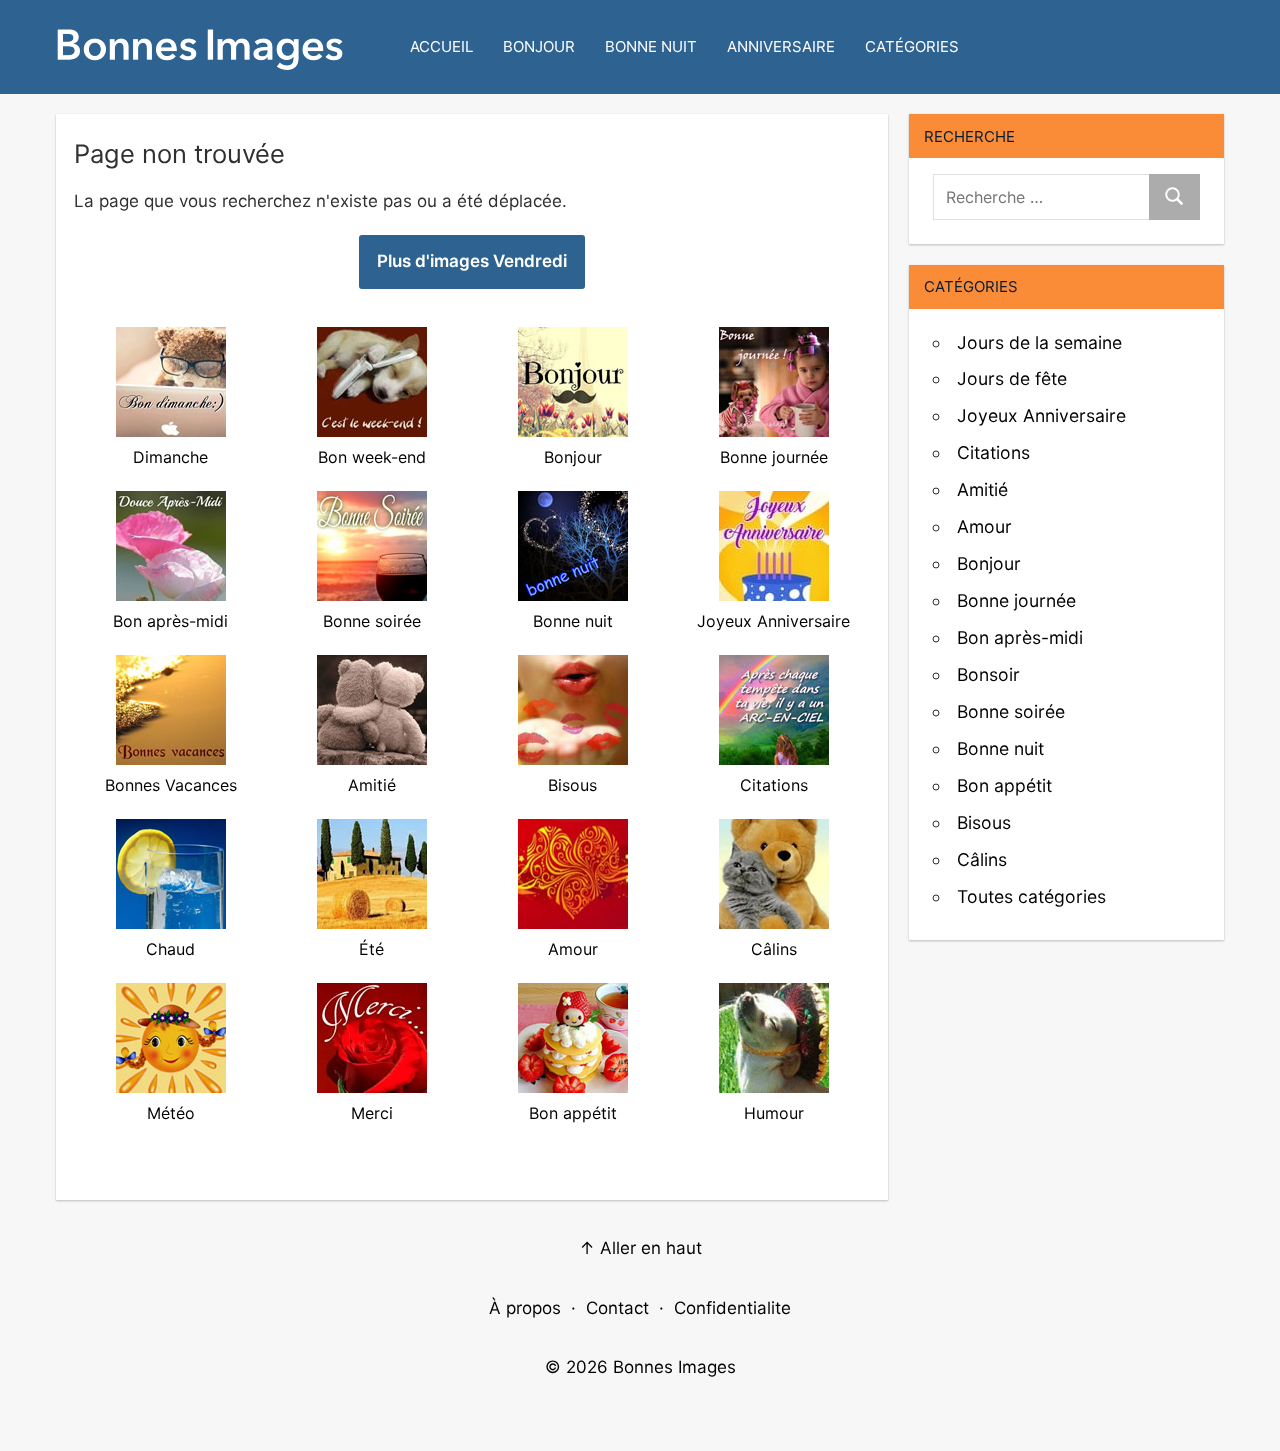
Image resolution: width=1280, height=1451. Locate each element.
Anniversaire (781, 46)
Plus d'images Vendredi (472, 261)
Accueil (441, 46)
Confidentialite (732, 1308)
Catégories (912, 46)
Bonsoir (988, 674)
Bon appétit (1004, 785)
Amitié (982, 489)
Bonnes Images (674, 1367)
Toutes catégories (1031, 896)
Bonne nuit (651, 46)
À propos (525, 1308)
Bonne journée (1016, 600)
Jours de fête (1012, 378)
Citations (993, 452)
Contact (617, 1308)
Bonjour (539, 46)
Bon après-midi (1020, 637)
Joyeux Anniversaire (1041, 415)
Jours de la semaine (1039, 342)
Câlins (982, 859)
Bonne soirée (1011, 711)
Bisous (984, 822)
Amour (984, 526)
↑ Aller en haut (640, 1248)
